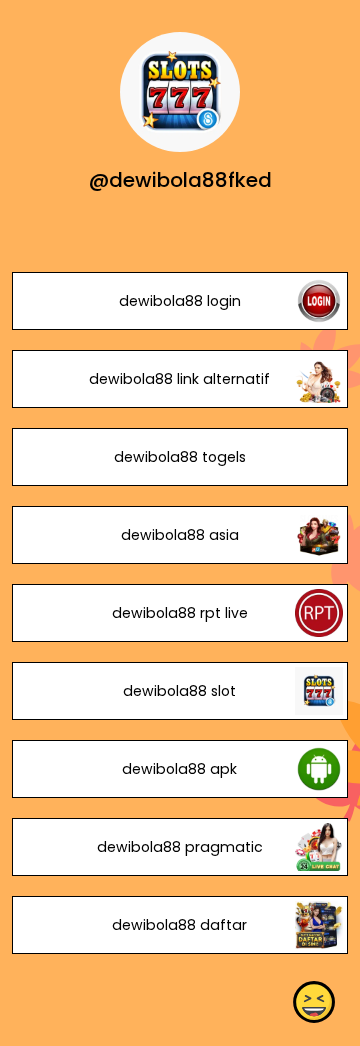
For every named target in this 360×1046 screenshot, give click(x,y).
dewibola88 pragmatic (180, 847)
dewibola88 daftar (179, 925)
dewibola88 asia (180, 535)
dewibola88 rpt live (180, 613)
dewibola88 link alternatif (179, 379)
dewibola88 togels (180, 457)
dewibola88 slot (179, 691)
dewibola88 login (180, 301)
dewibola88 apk (179, 769)
